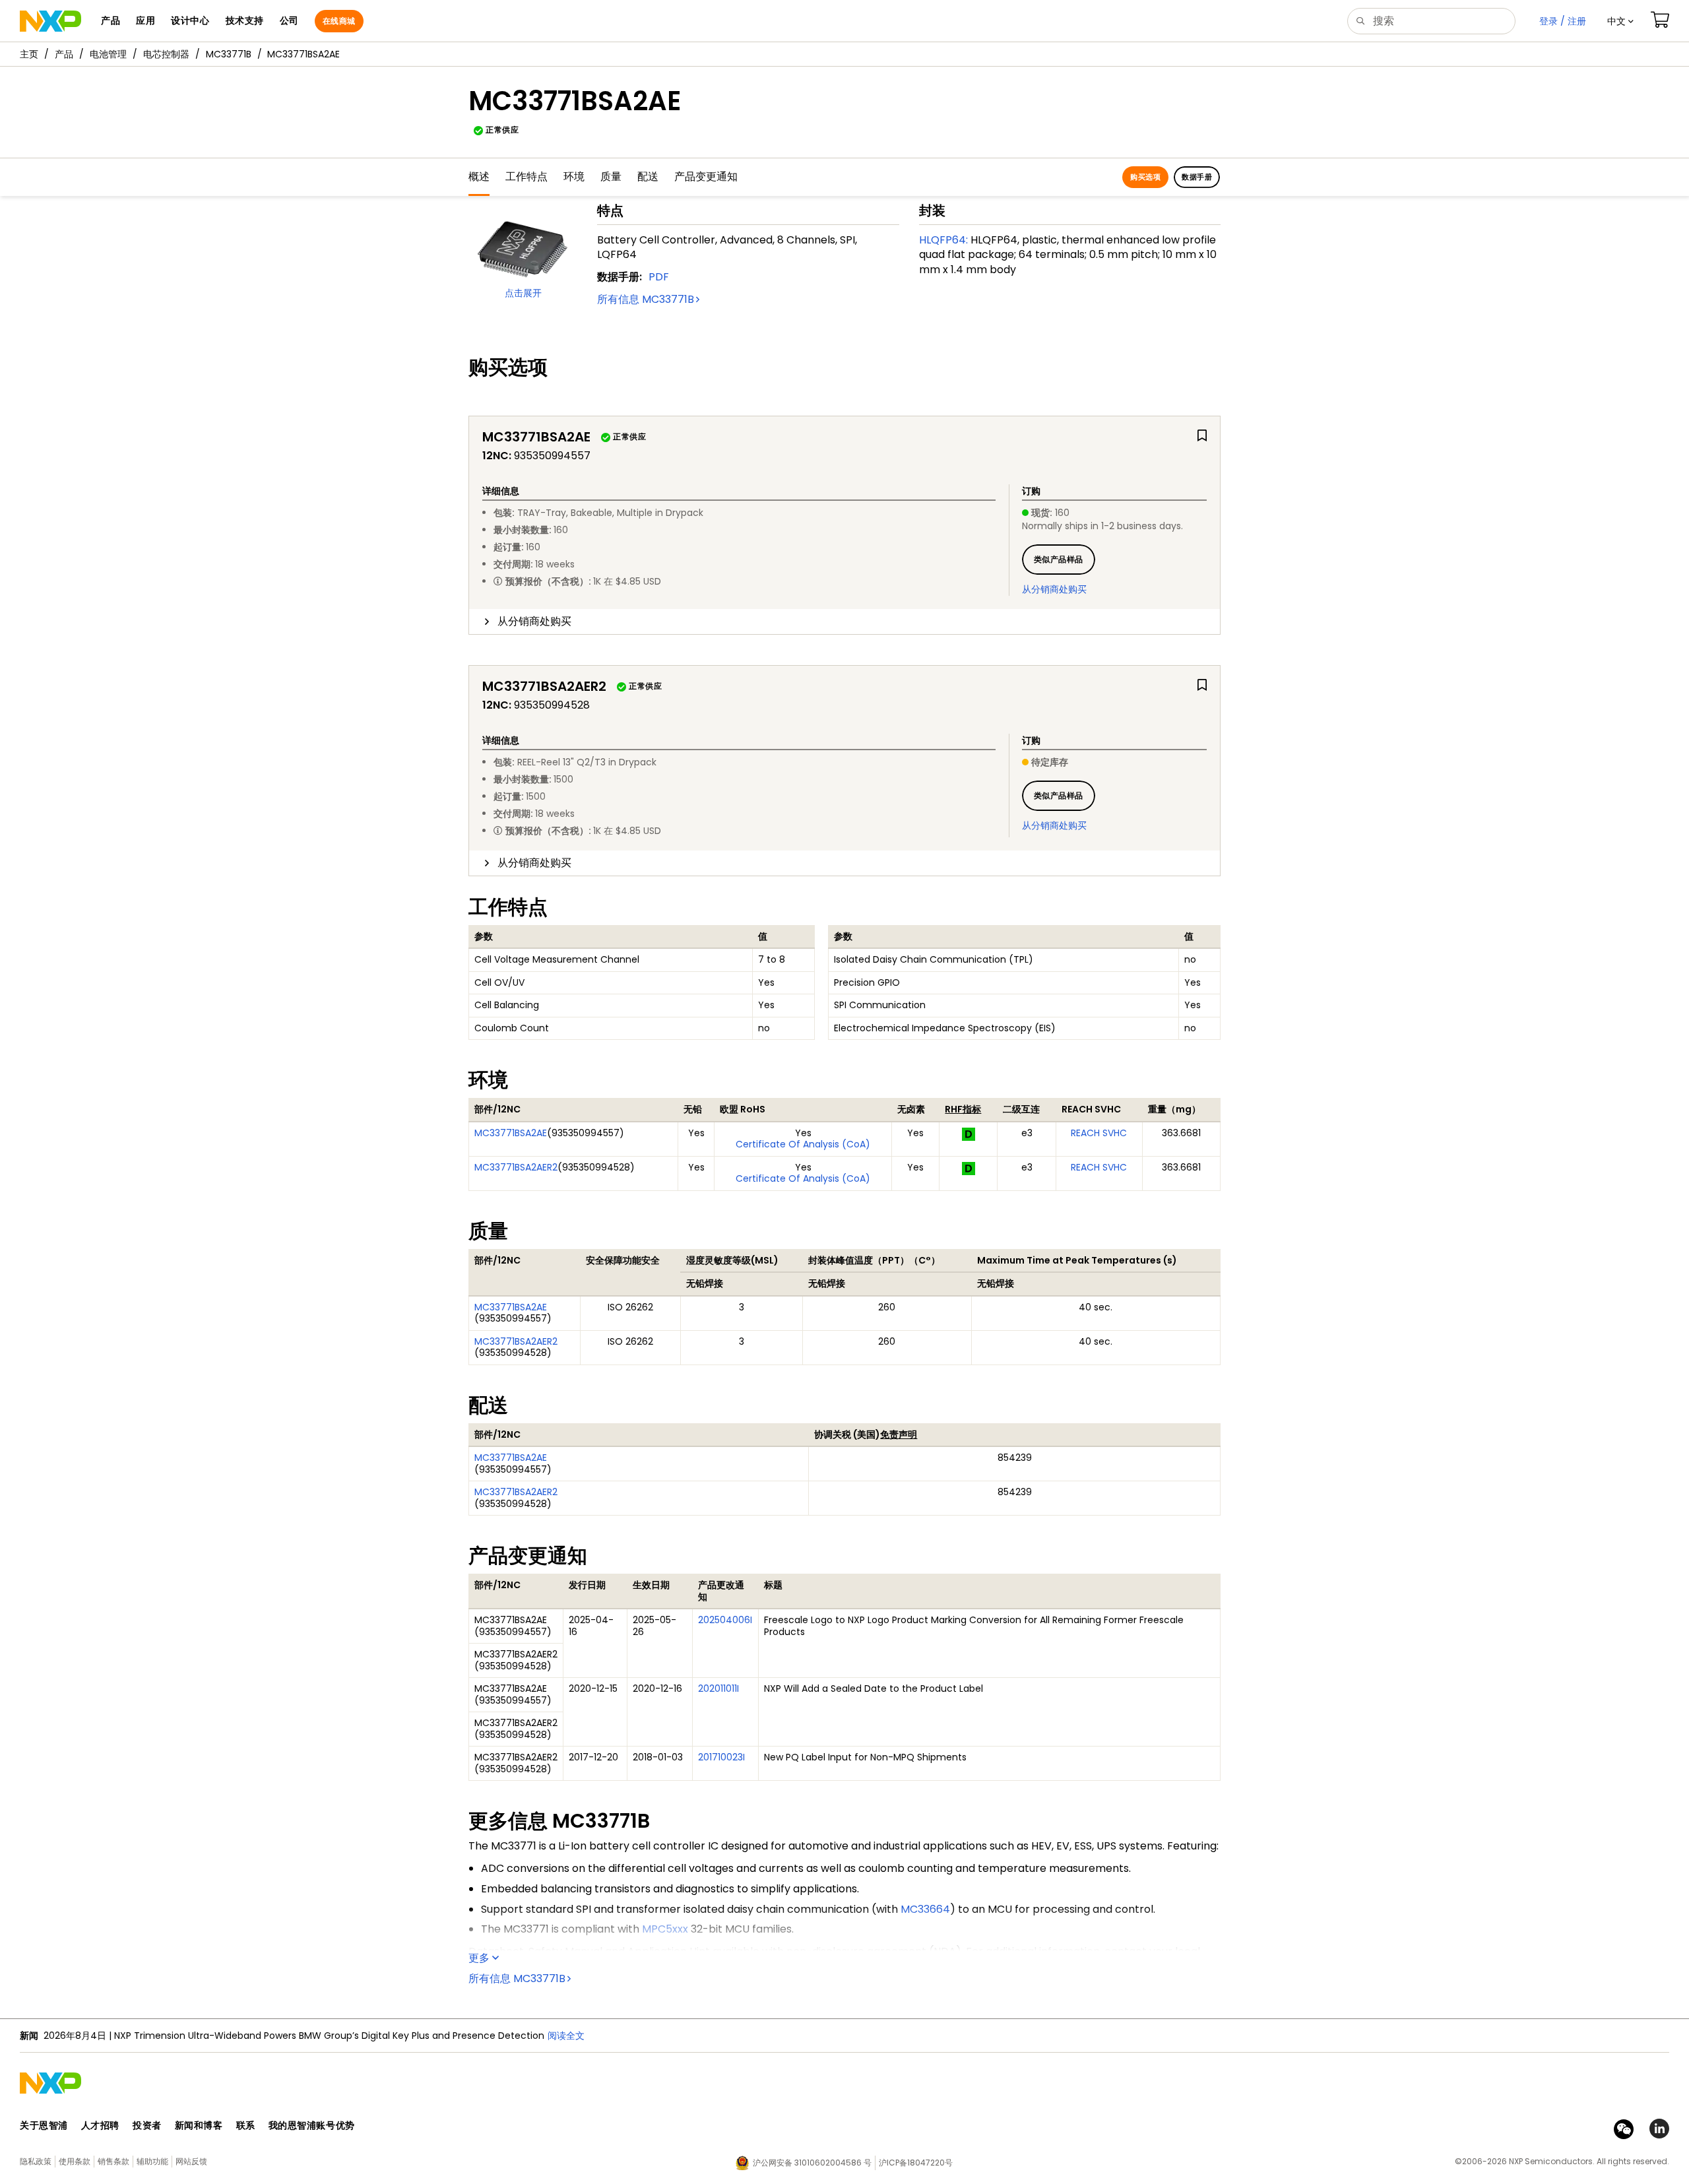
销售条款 (113, 2161)
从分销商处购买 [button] (534, 621)
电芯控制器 (166, 54)
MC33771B (229, 54)
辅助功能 (152, 2161)
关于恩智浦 (44, 2125)
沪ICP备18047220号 (916, 2163)
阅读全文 (411, 2036)
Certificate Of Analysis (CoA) (803, 1144)
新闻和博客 (199, 2125)
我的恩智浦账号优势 (312, 2125)
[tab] (844, 622)
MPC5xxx (665, 1929)
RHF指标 (963, 1109)
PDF (659, 277)
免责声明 (899, 1434)
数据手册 (1197, 177)
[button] (1620, 21)
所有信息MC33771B (646, 299)
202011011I (718, 1688)
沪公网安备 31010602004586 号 (812, 2163)
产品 (64, 54)
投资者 (147, 2125)
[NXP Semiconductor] (50, 21)
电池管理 (108, 54)
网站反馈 (191, 2161)
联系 (246, 2125)
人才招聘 (100, 2125)
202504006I (725, 1620)
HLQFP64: (943, 240)
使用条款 (75, 2161)
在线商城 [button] (339, 21)
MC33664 (925, 1909)
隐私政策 (36, 2161)
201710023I (721, 1757)
